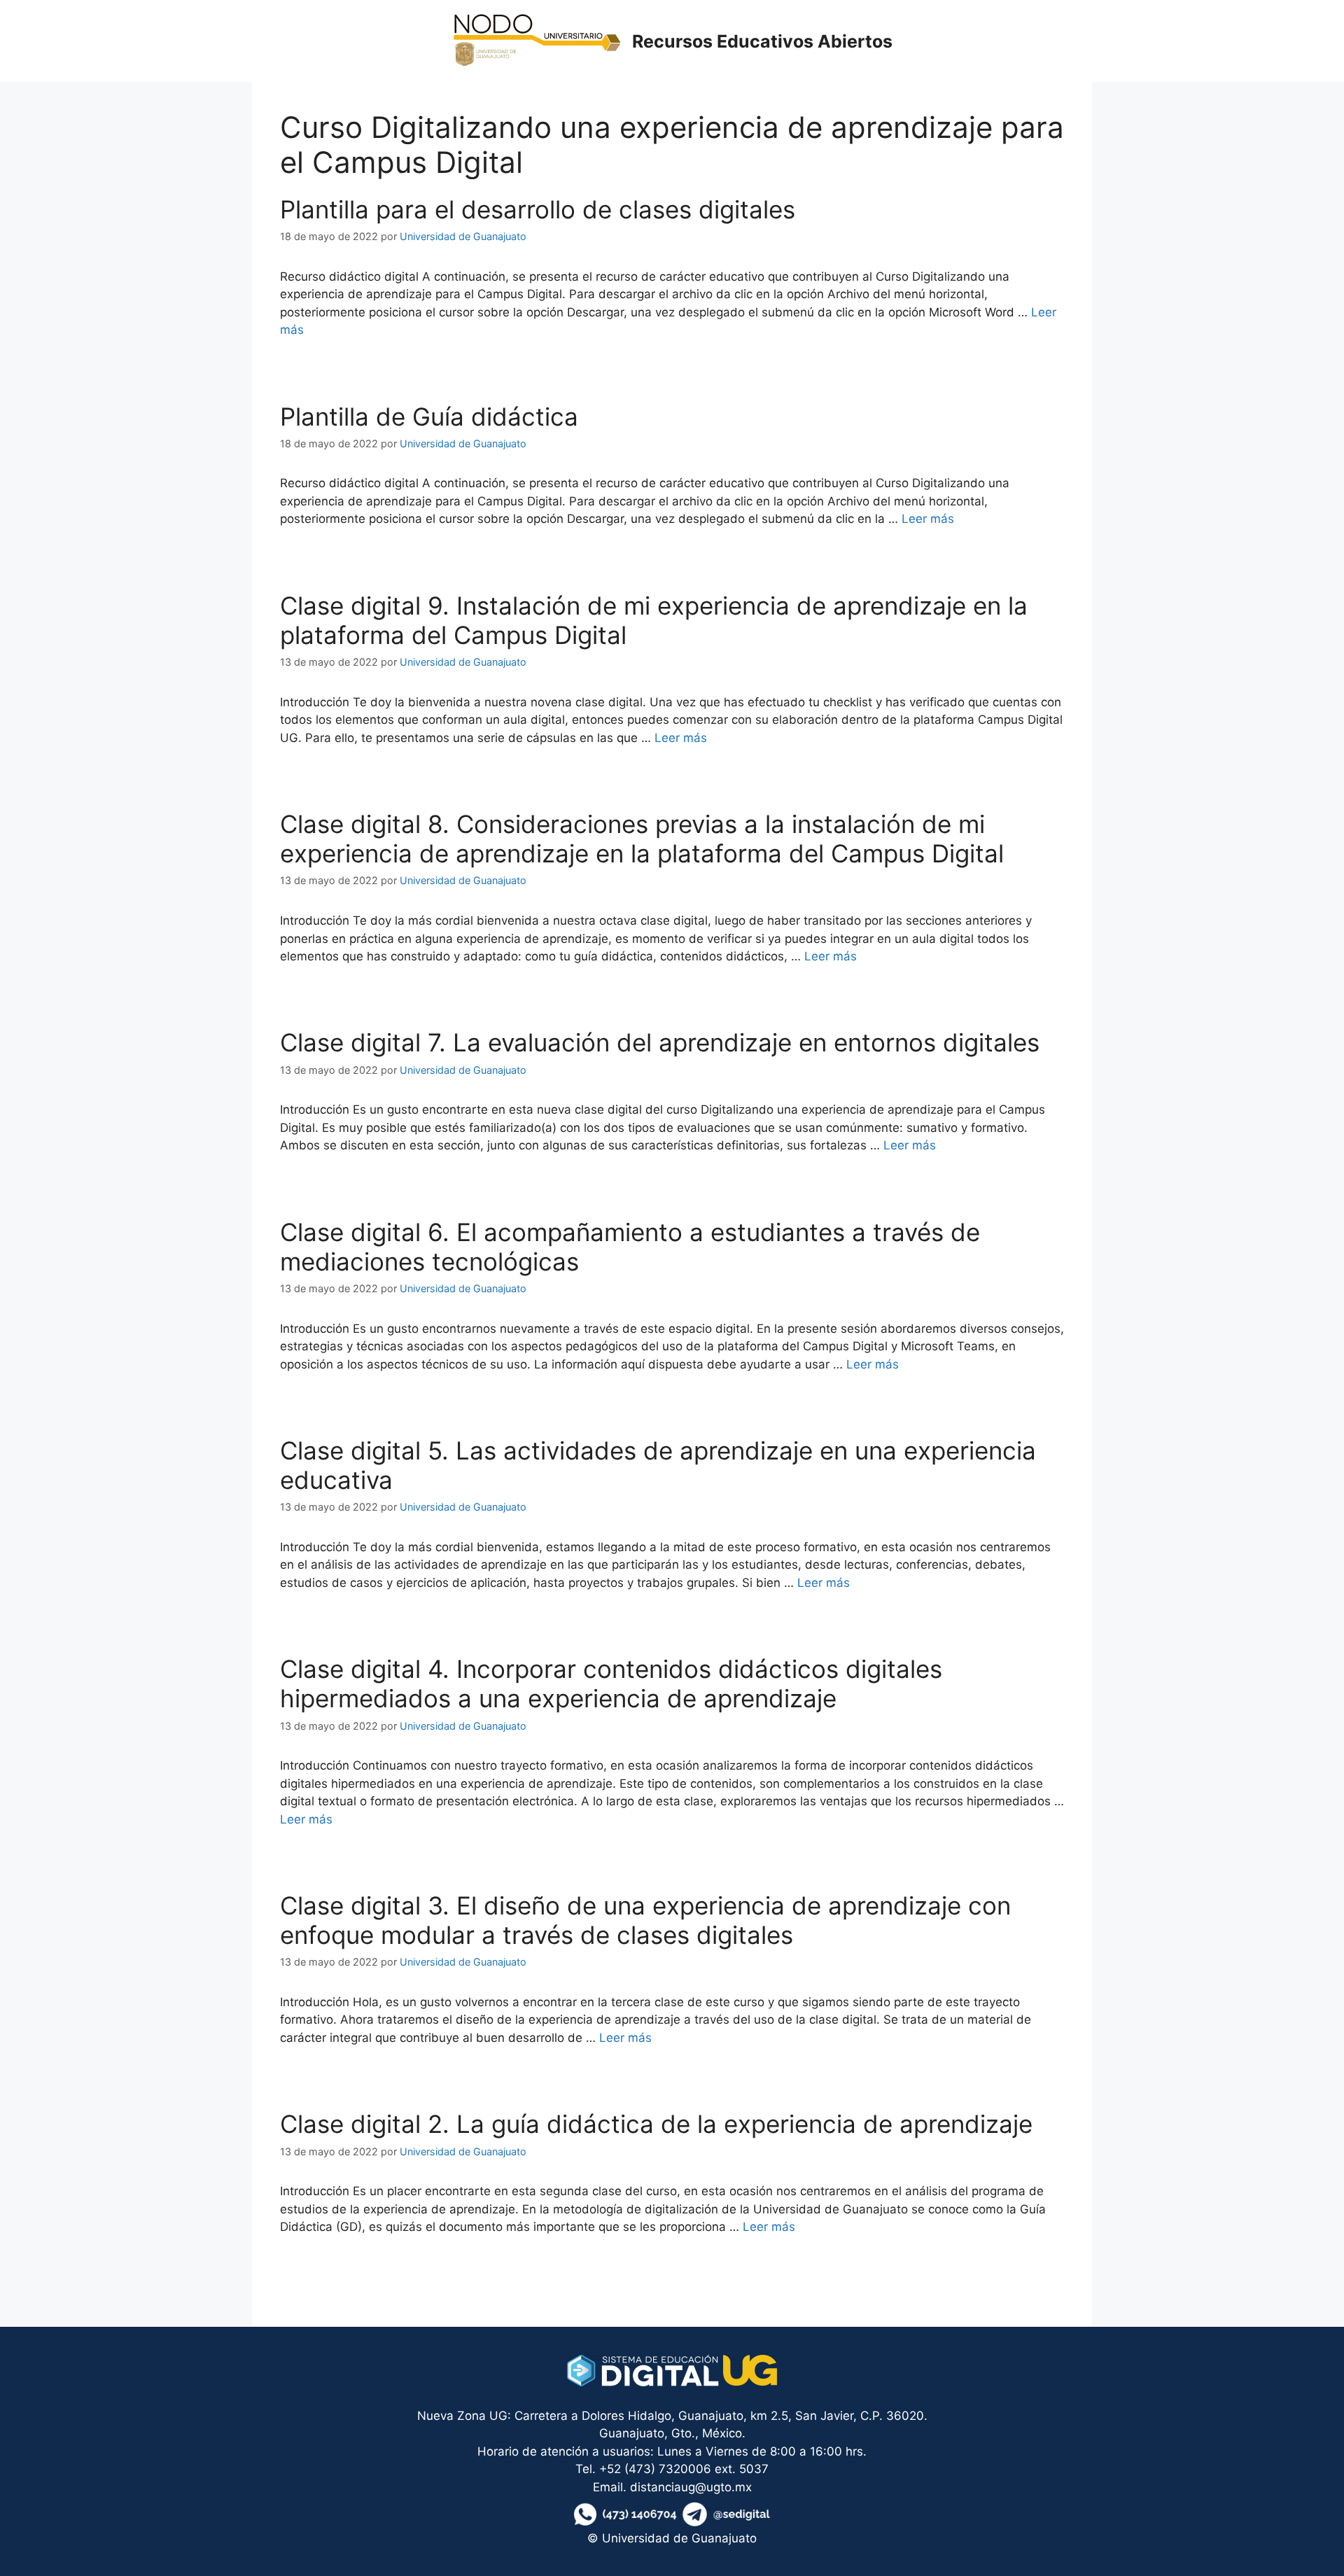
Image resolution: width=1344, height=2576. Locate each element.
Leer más (928, 519)
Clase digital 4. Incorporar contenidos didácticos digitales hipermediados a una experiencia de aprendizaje (611, 1683)
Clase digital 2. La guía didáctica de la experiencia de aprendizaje (656, 2124)
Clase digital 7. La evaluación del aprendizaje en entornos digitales (660, 1042)
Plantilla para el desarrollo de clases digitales (538, 209)
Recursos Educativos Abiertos (762, 41)
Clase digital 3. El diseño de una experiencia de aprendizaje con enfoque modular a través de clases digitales (645, 1920)
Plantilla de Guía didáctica (429, 416)
